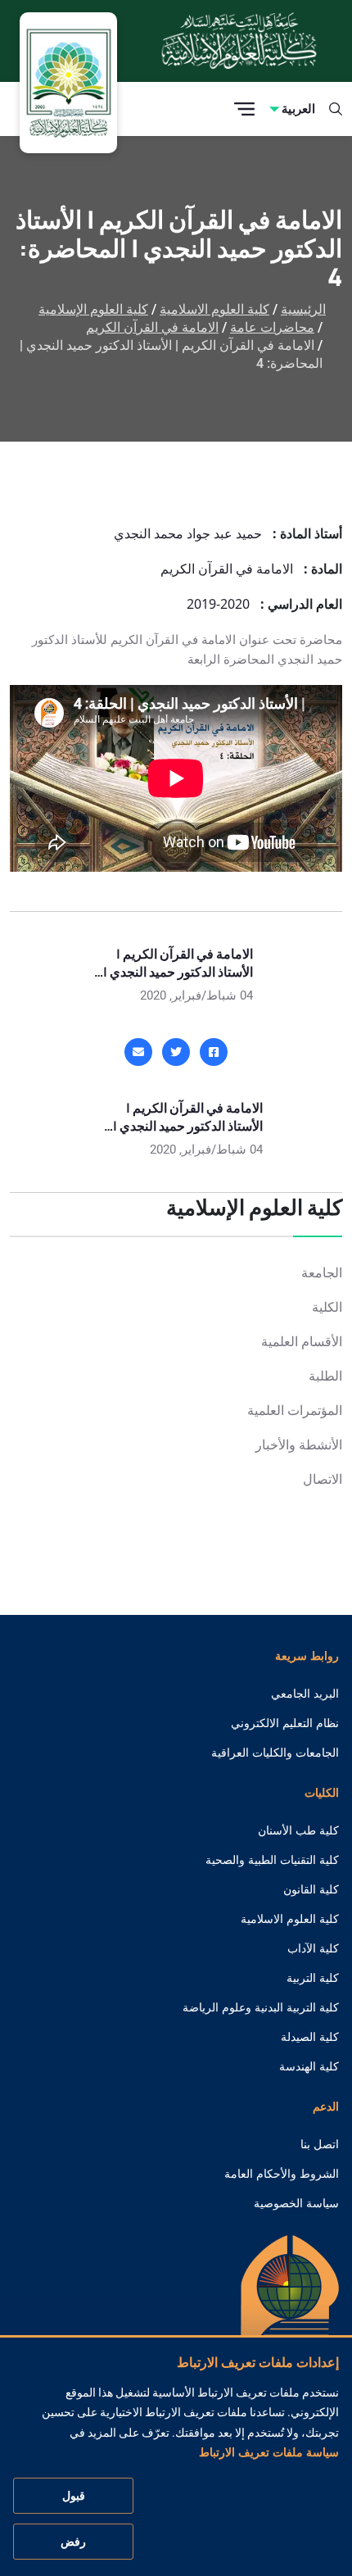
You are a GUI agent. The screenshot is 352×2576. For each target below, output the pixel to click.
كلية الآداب (313, 1948)
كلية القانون (311, 1889)
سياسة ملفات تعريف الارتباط (269, 2452)
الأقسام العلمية (302, 1342)
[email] (138, 1052)
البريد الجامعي (305, 1694)
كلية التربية (313, 1978)
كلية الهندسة (309, 2066)
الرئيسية (303, 309)
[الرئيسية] (290, 2312)
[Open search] (336, 109)
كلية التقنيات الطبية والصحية (272, 1860)
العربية (298, 109)
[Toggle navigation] (244, 109)
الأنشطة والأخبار (299, 1445)
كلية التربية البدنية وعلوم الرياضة (261, 2007)
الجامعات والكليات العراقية (275, 1753)
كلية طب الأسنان (298, 1830)
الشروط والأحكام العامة (282, 2174)
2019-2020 (218, 604)
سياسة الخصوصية (296, 2203)
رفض (73, 2542)
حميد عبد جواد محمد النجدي (188, 533)
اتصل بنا (320, 2144)
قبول (74, 2496)
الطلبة (325, 1376)
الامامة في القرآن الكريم (152, 327)
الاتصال (323, 1479)
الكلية (327, 1307)
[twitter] (176, 1052)
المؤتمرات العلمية (295, 1410)
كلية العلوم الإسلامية (93, 309)
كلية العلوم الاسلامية (214, 309)
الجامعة (322, 1273)
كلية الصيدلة (310, 2037)
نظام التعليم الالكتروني (285, 1723)
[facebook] (214, 1052)
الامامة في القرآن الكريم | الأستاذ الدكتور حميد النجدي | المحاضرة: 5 (178, 972)
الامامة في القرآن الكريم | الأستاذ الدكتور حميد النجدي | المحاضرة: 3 (188, 1126)
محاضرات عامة (272, 327)
